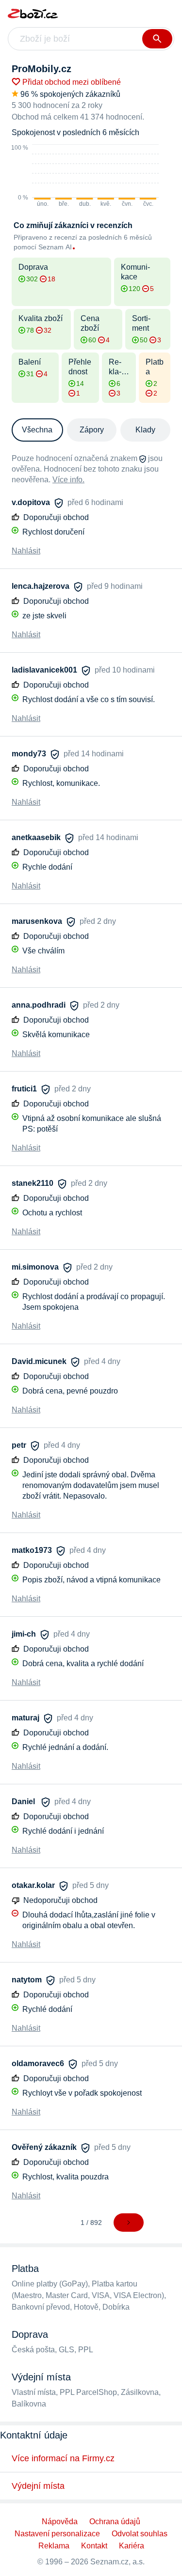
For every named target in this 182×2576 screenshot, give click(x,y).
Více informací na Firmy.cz (63, 2458)
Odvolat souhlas (140, 2534)
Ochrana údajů (115, 2522)
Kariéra (132, 2546)
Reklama (54, 2546)
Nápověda (60, 2522)
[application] (85, 176)
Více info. (68, 480)
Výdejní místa (38, 2486)
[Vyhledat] (157, 39)
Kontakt (94, 2546)
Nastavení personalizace (57, 2534)
